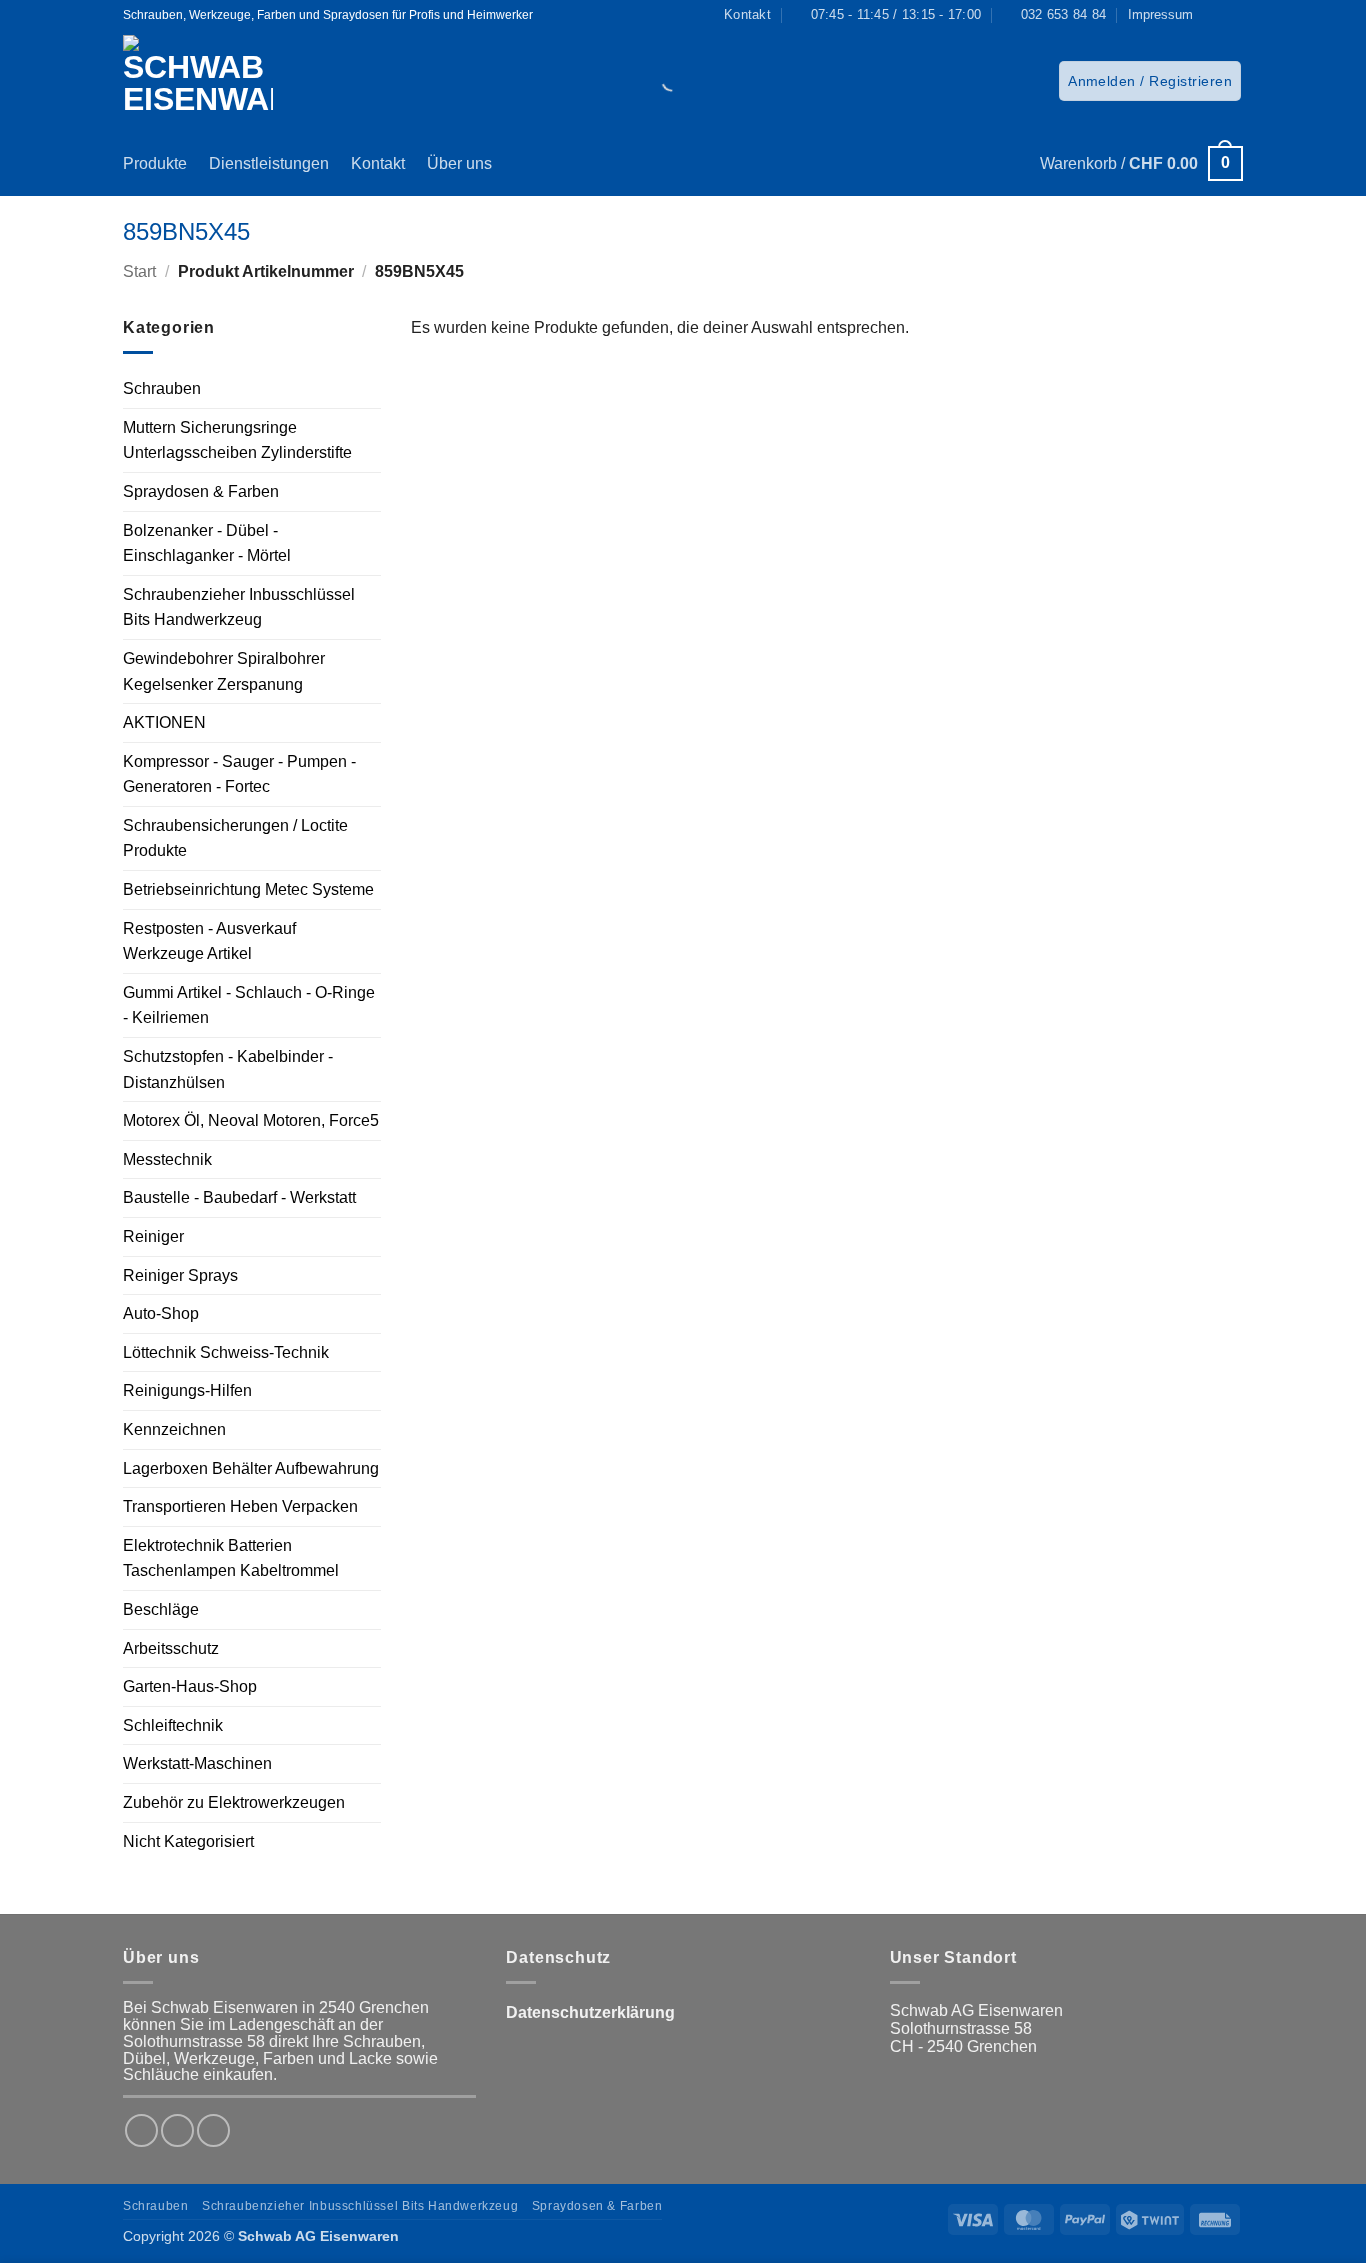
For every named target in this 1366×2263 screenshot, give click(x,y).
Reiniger (153, 1236)
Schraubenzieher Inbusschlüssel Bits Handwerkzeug (239, 607)
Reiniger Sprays (180, 1275)
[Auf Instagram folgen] (1233, 15)
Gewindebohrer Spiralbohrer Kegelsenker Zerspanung (224, 671)
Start (139, 271)
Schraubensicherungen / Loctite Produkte (235, 838)
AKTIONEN (164, 722)
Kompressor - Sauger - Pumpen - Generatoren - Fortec (239, 774)
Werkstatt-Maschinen (197, 1763)
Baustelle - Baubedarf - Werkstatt (239, 1197)
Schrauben (162, 388)
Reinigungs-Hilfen (187, 1390)
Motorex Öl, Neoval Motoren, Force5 (251, 1120)
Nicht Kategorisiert (188, 1841)
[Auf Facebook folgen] (1214, 15)
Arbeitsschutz (171, 1648)
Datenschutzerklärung (590, 2012)
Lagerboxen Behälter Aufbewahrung (251, 1468)
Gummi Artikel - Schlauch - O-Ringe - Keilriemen (249, 1005)
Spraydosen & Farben (201, 491)
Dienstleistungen (269, 163)
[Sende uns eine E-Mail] (213, 2130)
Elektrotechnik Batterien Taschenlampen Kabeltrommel (231, 1558)
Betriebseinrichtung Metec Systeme (248, 889)
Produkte (155, 163)
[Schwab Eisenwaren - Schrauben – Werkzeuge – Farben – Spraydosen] (206, 80)
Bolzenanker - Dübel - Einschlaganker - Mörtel (207, 543)
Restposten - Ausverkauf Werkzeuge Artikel (209, 941)
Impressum (1160, 14)
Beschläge (161, 1609)
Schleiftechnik (173, 1725)
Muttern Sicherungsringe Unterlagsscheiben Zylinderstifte (237, 440)
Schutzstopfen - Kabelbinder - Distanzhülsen (228, 1069)
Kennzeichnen (174, 1429)
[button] (1150, 81)
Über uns (459, 163)
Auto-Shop (161, 1313)
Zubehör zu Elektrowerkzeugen (234, 1802)
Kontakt (378, 163)
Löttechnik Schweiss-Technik (226, 1352)
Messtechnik (167, 1159)
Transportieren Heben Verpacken (240, 1506)
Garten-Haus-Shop (190, 1686)
